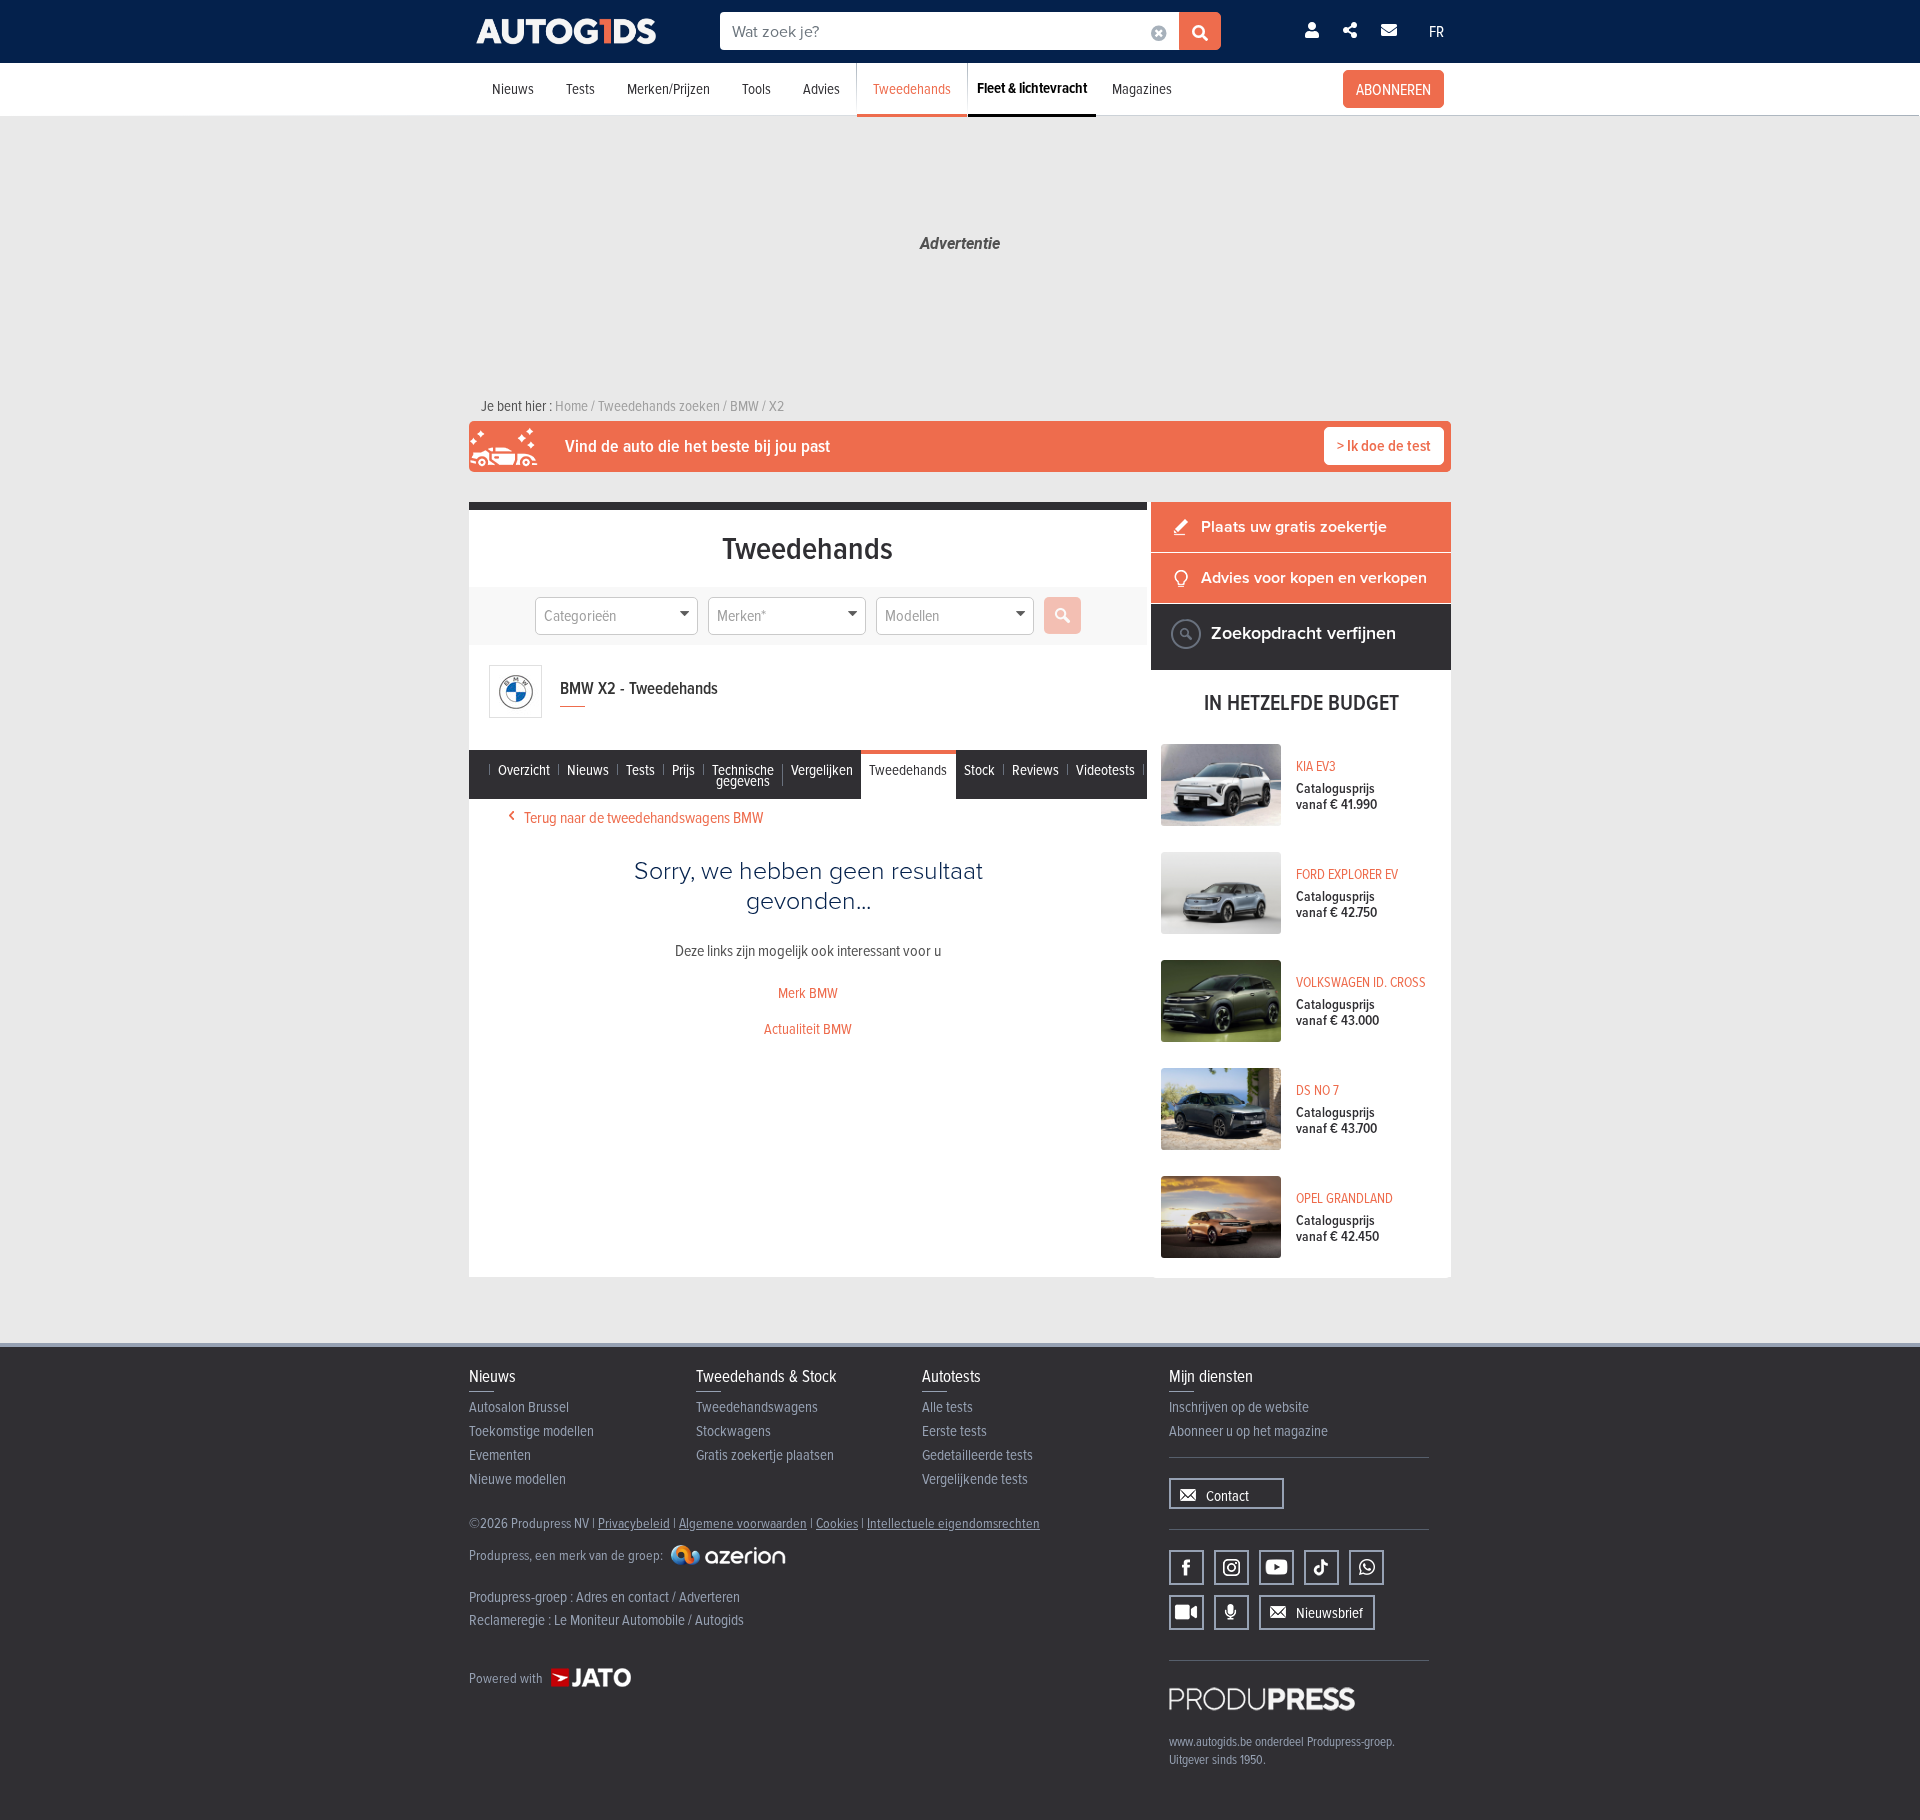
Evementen (500, 1454)
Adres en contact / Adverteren (658, 1596)
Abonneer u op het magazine (1248, 1430)
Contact (1227, 1495)
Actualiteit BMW (808, 1028)
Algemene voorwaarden (743, 1522)
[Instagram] (1231, 1567)
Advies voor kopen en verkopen (1314, 577)
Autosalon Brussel (519, 1406)
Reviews (1035, 769)
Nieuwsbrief (1329, 1612)
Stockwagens (733, 1430)
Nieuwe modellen (517, 1478)
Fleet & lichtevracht (1032, 88)
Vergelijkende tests (975, 1478)
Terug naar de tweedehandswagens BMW (643, 817)
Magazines (1142, 88)
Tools (756, 88)
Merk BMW (808, 992)
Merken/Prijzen (668, 88)
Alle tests (947, 1406)
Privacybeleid (634, 1522)
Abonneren (1393, 89)
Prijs (683, 769)
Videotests (1105, 769)
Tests (580, 88)
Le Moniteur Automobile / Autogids (649, 1619)
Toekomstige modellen (531, 1430)
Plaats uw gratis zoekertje (1294, 526)
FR (1436, 31)
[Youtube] (1276, 1567)
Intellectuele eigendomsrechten (953, 1522)
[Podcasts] (1231, 1612)
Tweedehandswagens (757, 1406)
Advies (821, 88)
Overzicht (524, 769)
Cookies (837, 1522)
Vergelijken (822, 769)
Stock (979, 769)
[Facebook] (1186, 1567)
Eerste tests (954, 1430)
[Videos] (1186, 1612)
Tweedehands (912, 88)
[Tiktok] (1321, 1567)
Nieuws (513, 88)
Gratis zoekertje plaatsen (765, 1454)
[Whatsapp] (1366, 1567)
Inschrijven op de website (1239, 1406)
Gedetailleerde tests (977, 1454)
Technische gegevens (743, 775)
